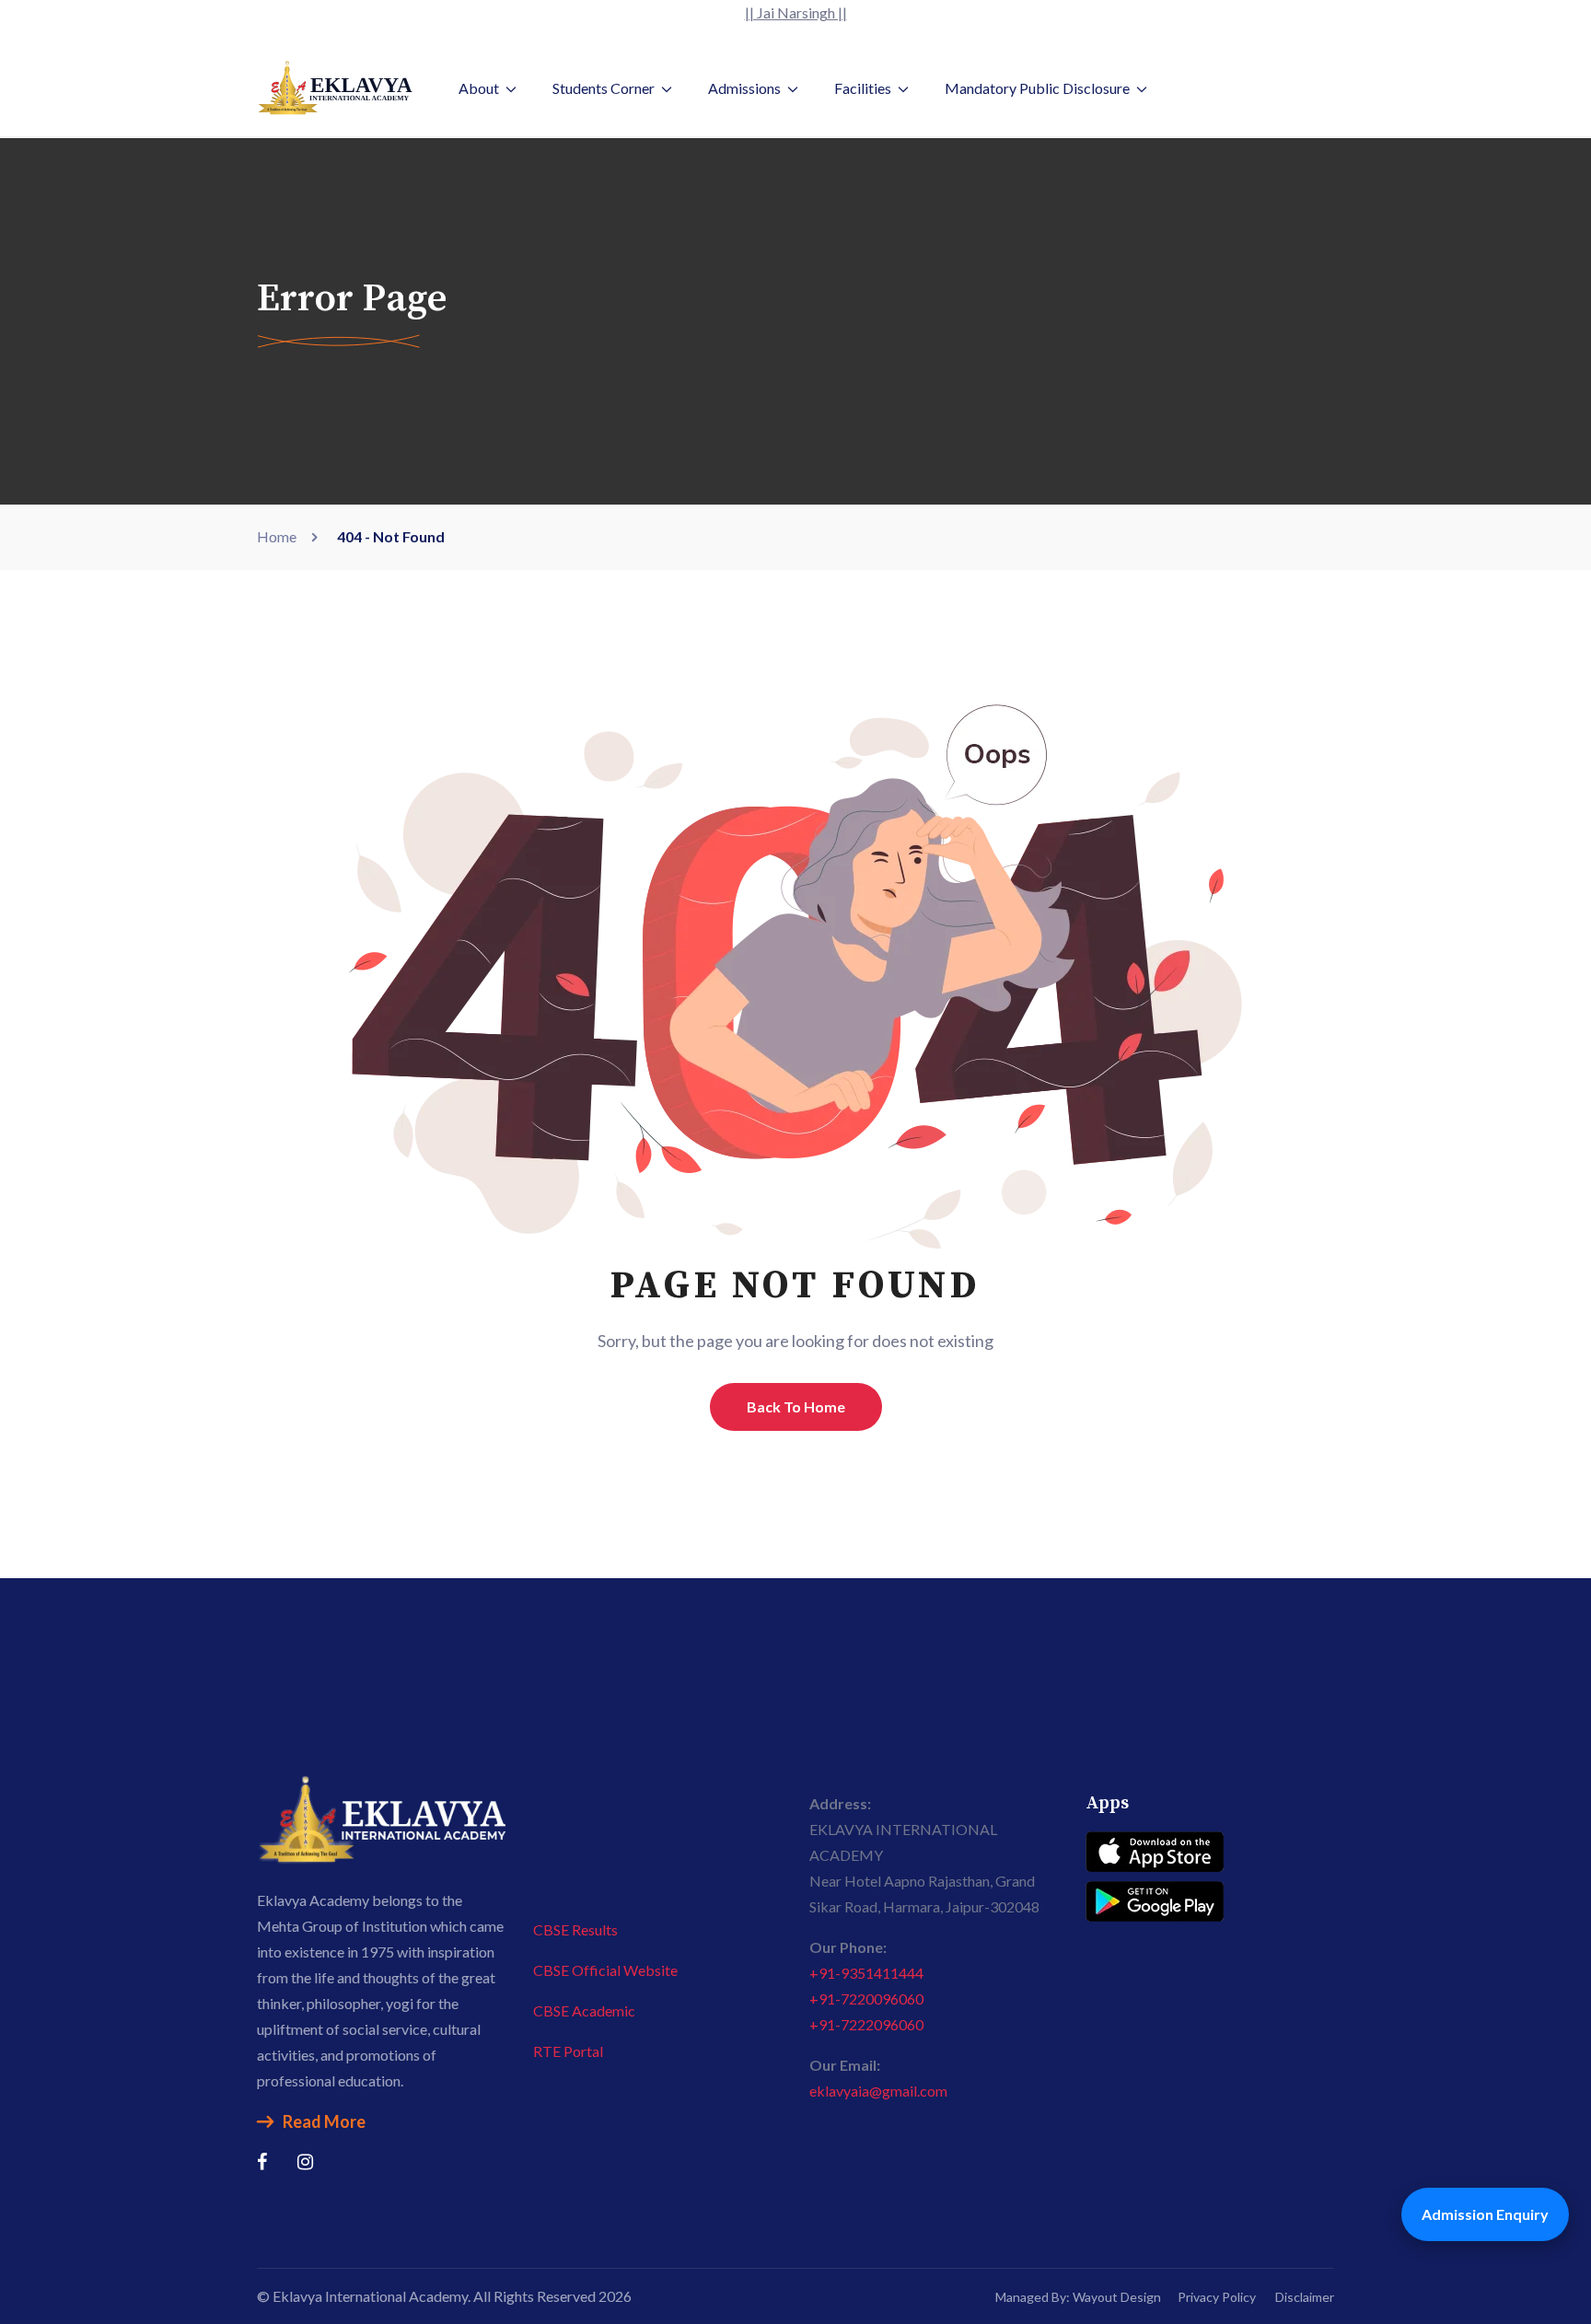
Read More (324, 2121)
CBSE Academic (584, 2010)
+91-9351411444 (866, 1973)
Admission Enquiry (1485, 2214)
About (479, 88)
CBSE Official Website (605, 1970)
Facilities (863, 88)
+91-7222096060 (866, 2024)
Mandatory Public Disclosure (1037, 88)
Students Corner (604, 88)
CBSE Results (575, 1929)
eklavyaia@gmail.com (878, 2091)
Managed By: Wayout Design (1078, 2297)
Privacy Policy (1217, 2297)
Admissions (744, 88)
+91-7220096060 (866, 1999)
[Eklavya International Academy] (335, 86)
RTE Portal (568, 2051)
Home (279, 536)
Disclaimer (1305, 2297)
